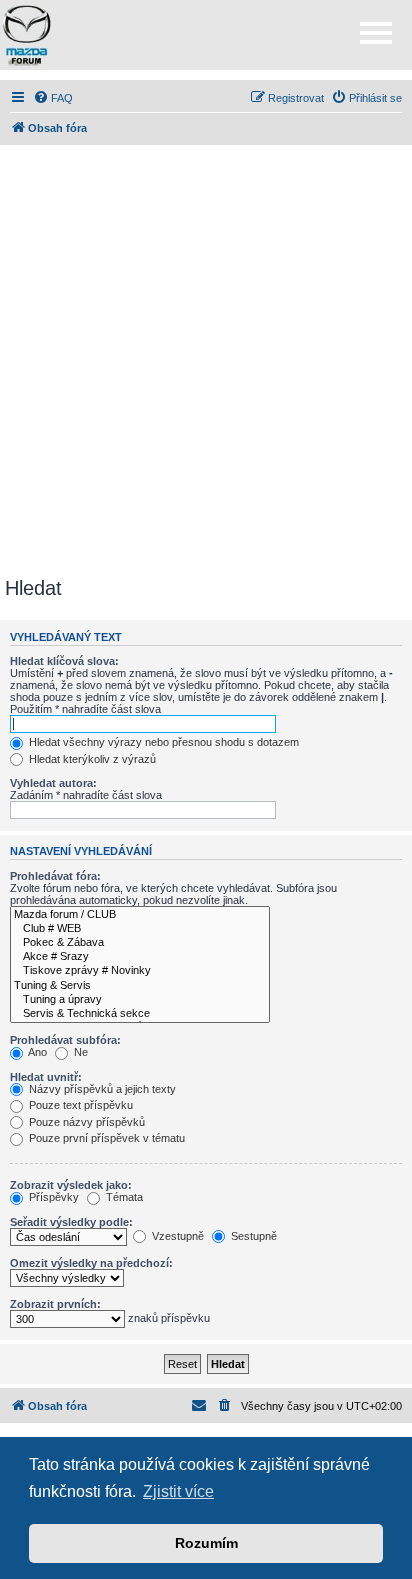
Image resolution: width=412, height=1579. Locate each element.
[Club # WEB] (140, 929)
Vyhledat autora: (53, 783)
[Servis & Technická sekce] (140, 1014)
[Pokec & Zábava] (140, 943)
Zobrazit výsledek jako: (71, 1185)
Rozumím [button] (206, 1543)
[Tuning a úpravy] (140, 1000)
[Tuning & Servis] (140, 986)
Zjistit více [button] (178, 1491)
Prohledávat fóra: (55, 876)
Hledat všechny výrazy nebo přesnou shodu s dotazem (162, 742)
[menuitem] (53, 98)
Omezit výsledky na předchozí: (91, 1263)
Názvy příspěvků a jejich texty (101, 1089)
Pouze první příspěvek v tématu (105, 1138)
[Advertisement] (206, 361)
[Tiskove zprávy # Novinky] (140, 971)
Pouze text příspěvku (79, 1105)
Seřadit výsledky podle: (71, 1222)
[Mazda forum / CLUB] (140, 915)
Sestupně (252, 1236)
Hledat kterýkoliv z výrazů (91, 759)
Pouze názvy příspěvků (85, 1122)
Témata (123, 1197)
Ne (79, 1052)
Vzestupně (176, 1236)
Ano (36, 1052)
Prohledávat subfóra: (65, 1040)
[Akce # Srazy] (140, 957)
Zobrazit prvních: (55, 1304)
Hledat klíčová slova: (64, 661)
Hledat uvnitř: (46, 1077)
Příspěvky (52, 1197)
